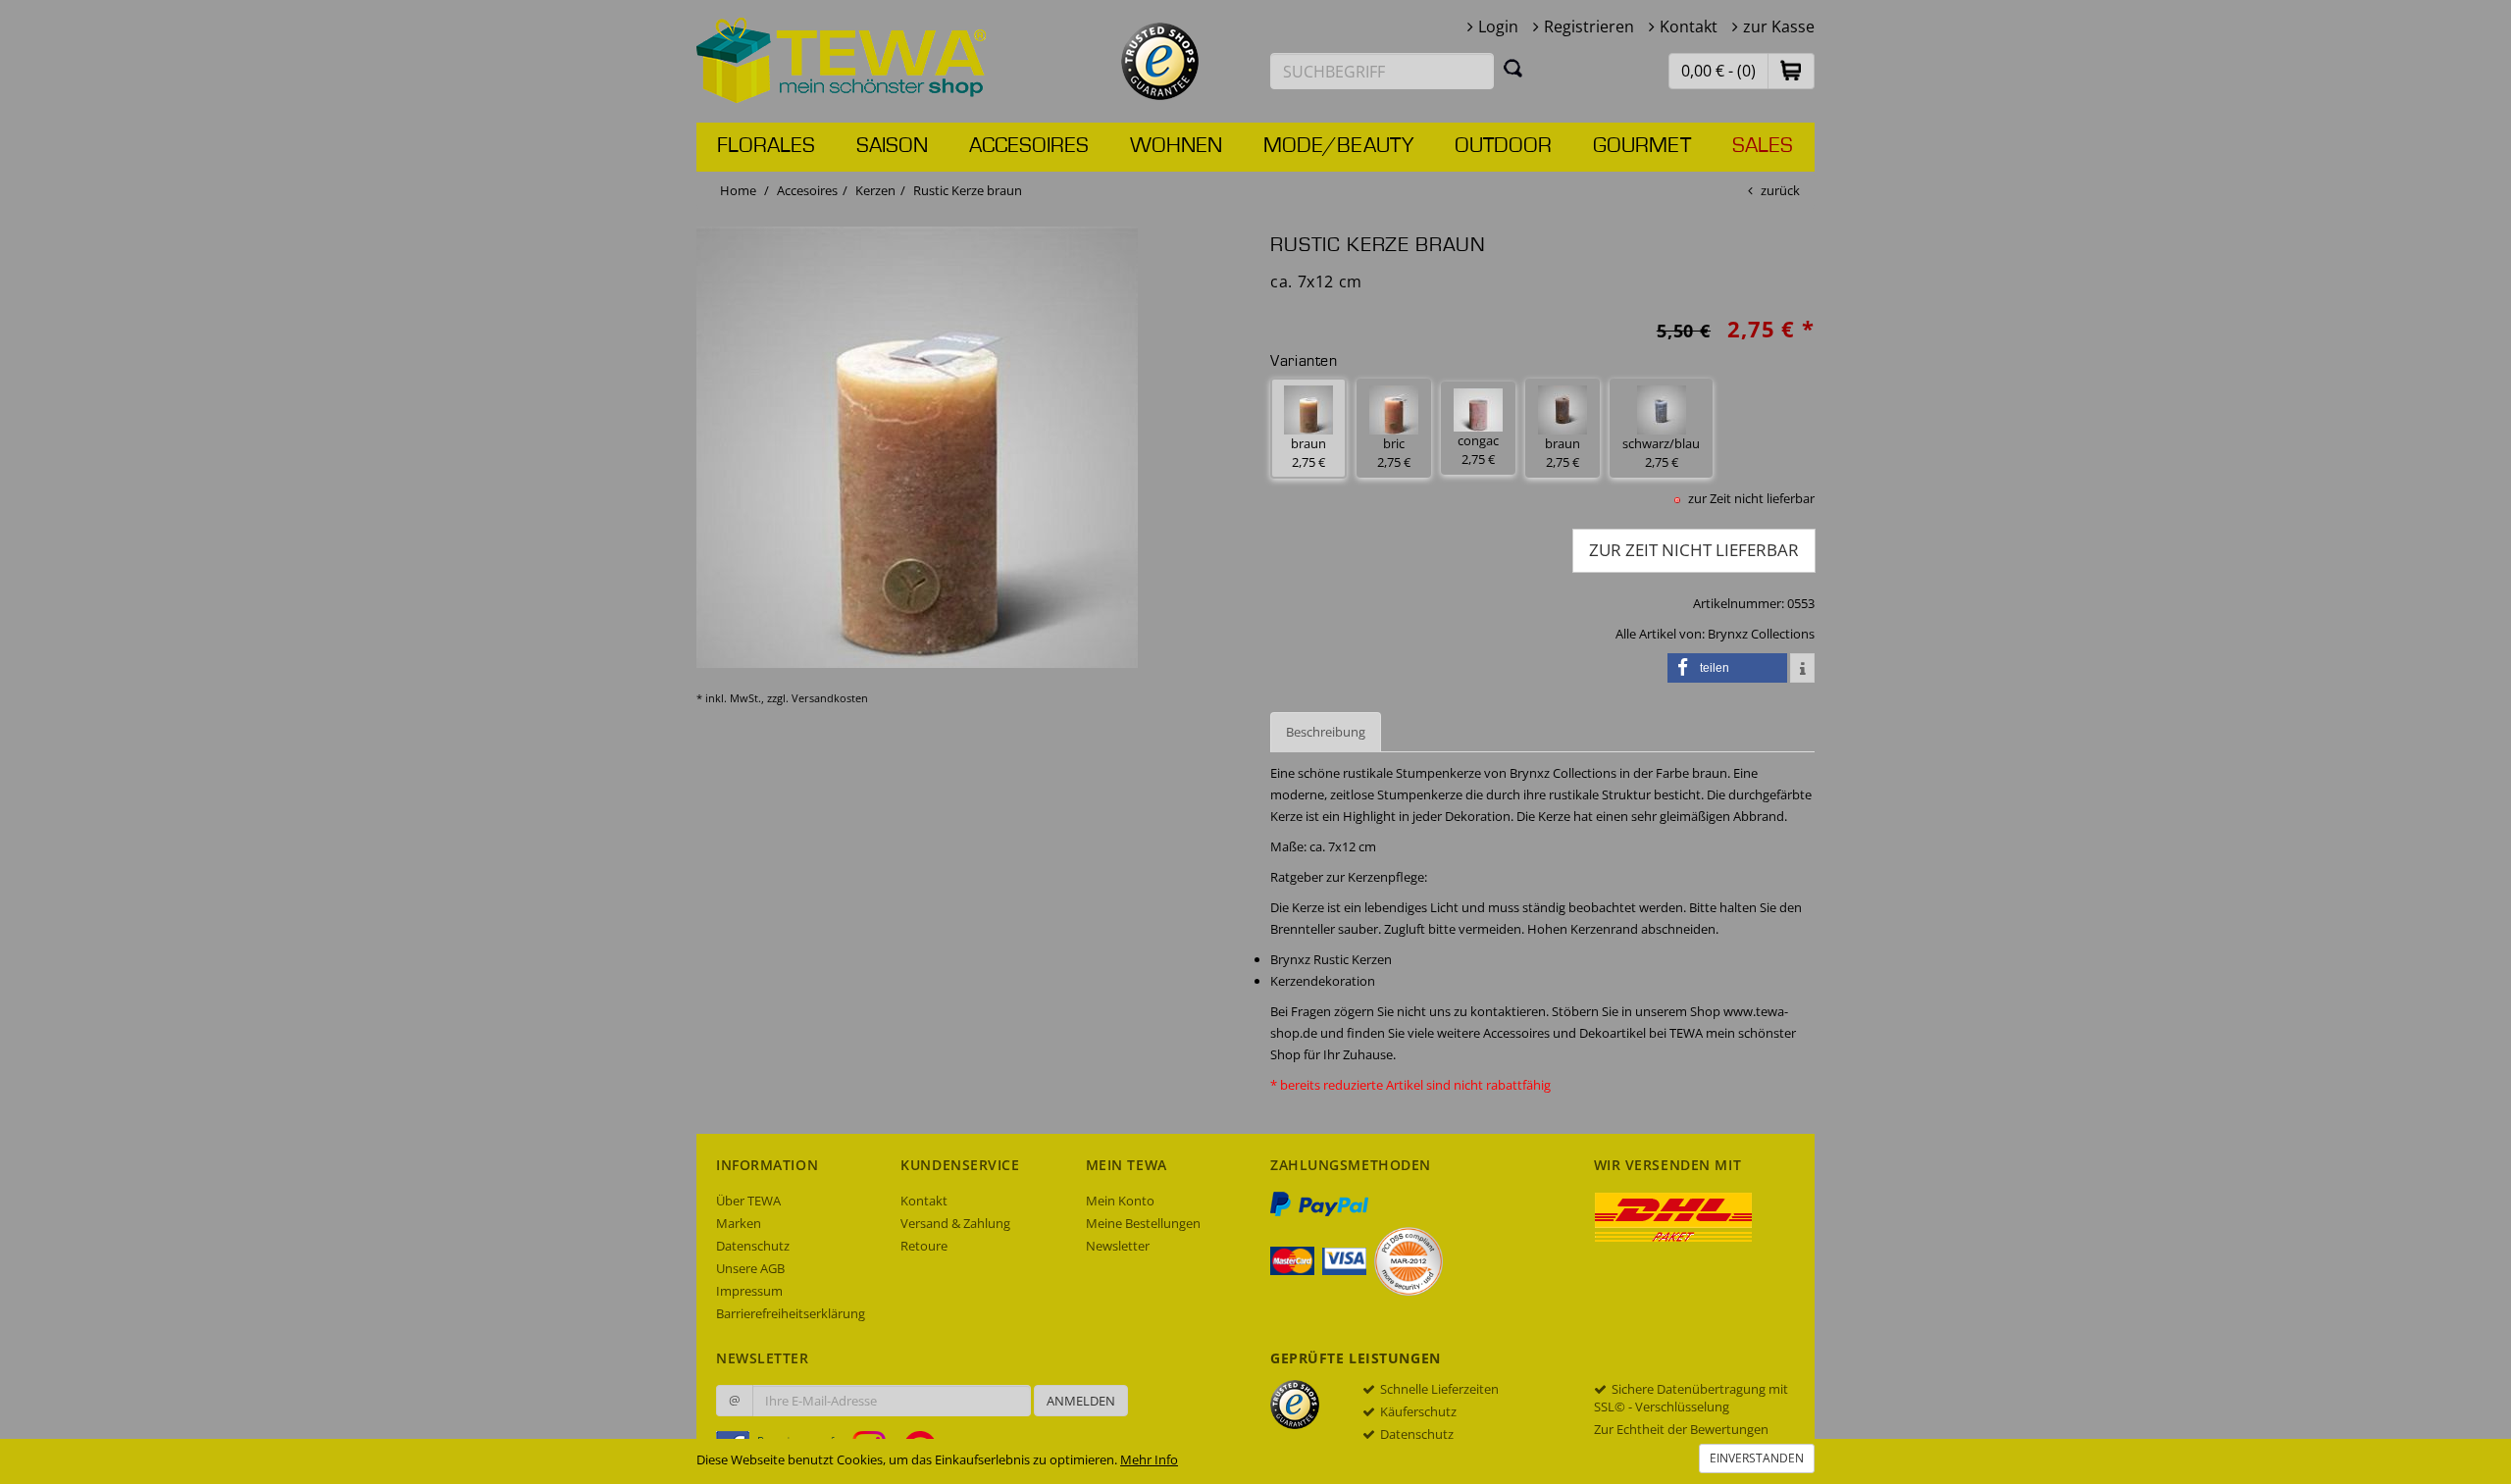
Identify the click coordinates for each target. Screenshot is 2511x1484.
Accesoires (1029, 146)
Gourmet (1642, 146)
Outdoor (1503, 146)
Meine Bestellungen (1143, 1223)
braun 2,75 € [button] (1308, 453)
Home (738, 190)
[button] (1791, 70)
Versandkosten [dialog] (830, 698)
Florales (766, 146)
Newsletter (1118, 1246)
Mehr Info (1149, 1459)
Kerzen (875, 190)
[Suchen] (1513, 68)
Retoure (924, 1246)
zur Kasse (1779, 26)
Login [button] (1498, 26)
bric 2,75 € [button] (1394, 453)
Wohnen (1176, 146)
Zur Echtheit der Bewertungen (1681, 1429)
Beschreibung (1326, 732)
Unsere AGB (750, 1268)
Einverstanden (1757, 1458)
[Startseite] (842, 59)
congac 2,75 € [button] (1478, 450)
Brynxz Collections (1761, 634)
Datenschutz (753, 1246)
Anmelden (1081, 1401)
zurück (1780, 190)
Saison (892, 146)
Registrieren (1589, 26)
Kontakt (1689, 26)
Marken (739, 1223)
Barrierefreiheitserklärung (791, 1313)
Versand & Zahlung (955, 1223)
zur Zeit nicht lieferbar (1694, 550)
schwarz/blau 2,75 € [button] (1661, 453)
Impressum (749, 1291)
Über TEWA (748, 1201)
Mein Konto (1120, 1201)
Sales (1763, 146)
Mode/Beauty (1338, 146)
